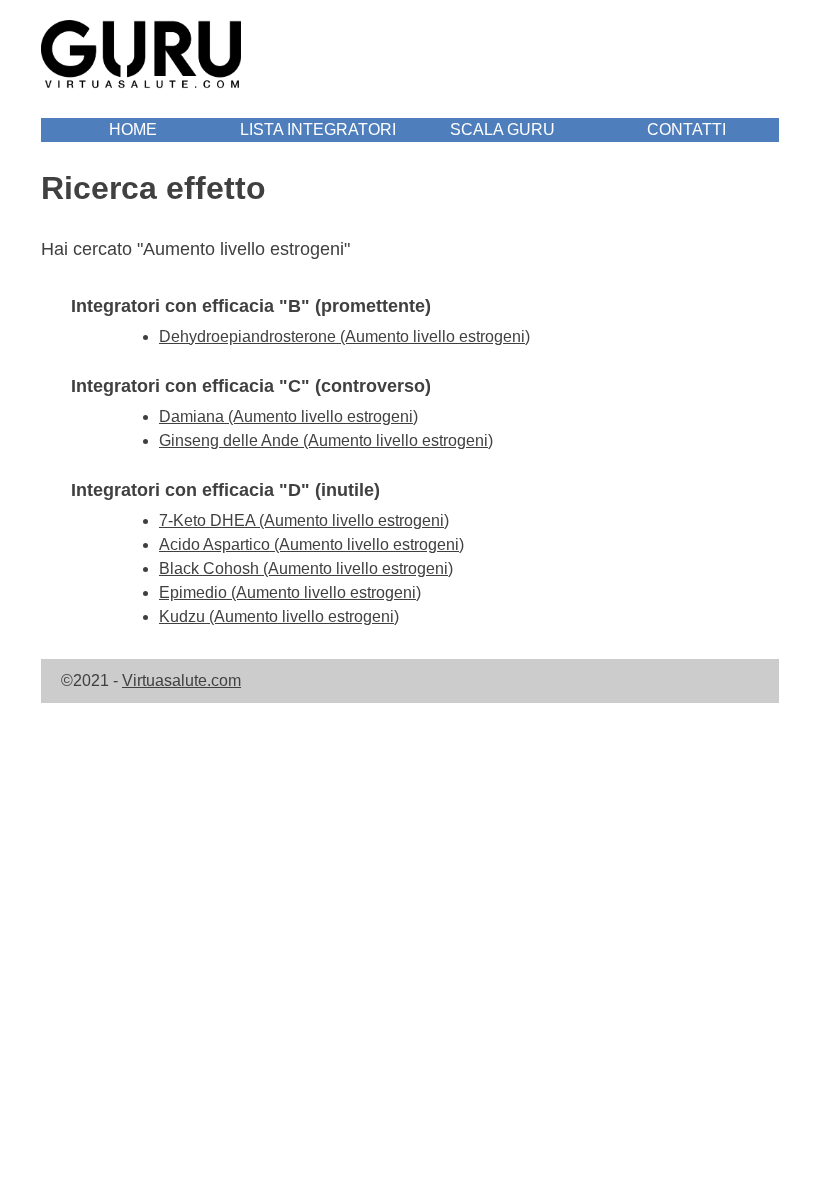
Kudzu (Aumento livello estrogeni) (279, 616)
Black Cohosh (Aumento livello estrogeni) (306, 568)
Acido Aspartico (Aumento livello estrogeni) (311, 544)
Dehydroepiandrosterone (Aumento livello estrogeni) (344, 336)
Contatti (686, 129)
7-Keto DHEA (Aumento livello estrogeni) (304, 520)
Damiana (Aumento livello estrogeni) (288, 416)
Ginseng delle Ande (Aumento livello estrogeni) (326, 440)
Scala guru (502, 129)
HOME (133, 129)
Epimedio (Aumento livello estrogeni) (290, 592)
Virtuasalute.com (181, 680)
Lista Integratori (318, 129)
